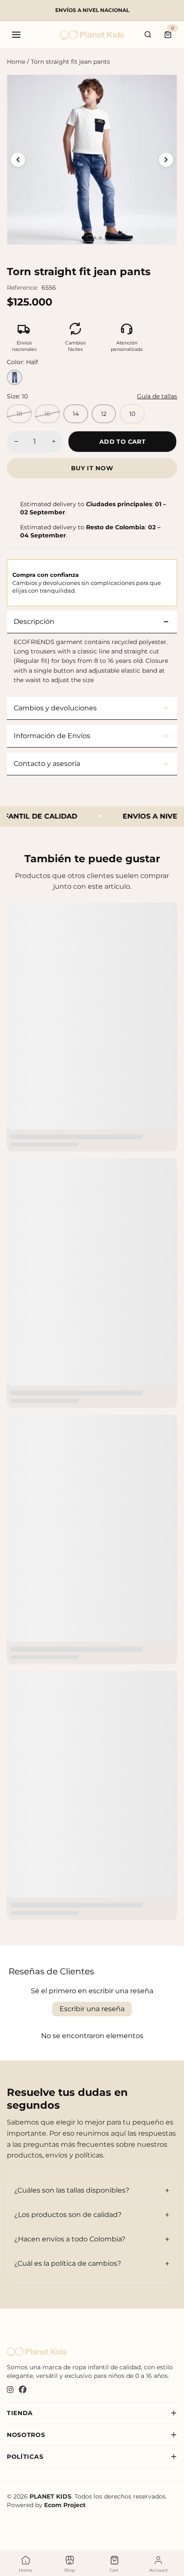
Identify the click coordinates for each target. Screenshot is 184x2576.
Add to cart (122, 442)
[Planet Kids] (92, 35)
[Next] (166, 160)
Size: (17, 396)
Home (16, 62)
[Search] (148, 35)
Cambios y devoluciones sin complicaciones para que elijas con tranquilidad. (87, 582)
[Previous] (18, 160)
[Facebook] (23, 2390)
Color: (22, 362)
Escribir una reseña (92, 2009)
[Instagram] (10, 2390)
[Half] (15, 377)
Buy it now (92, 468)
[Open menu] (16, 35)
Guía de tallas (157, 396)
